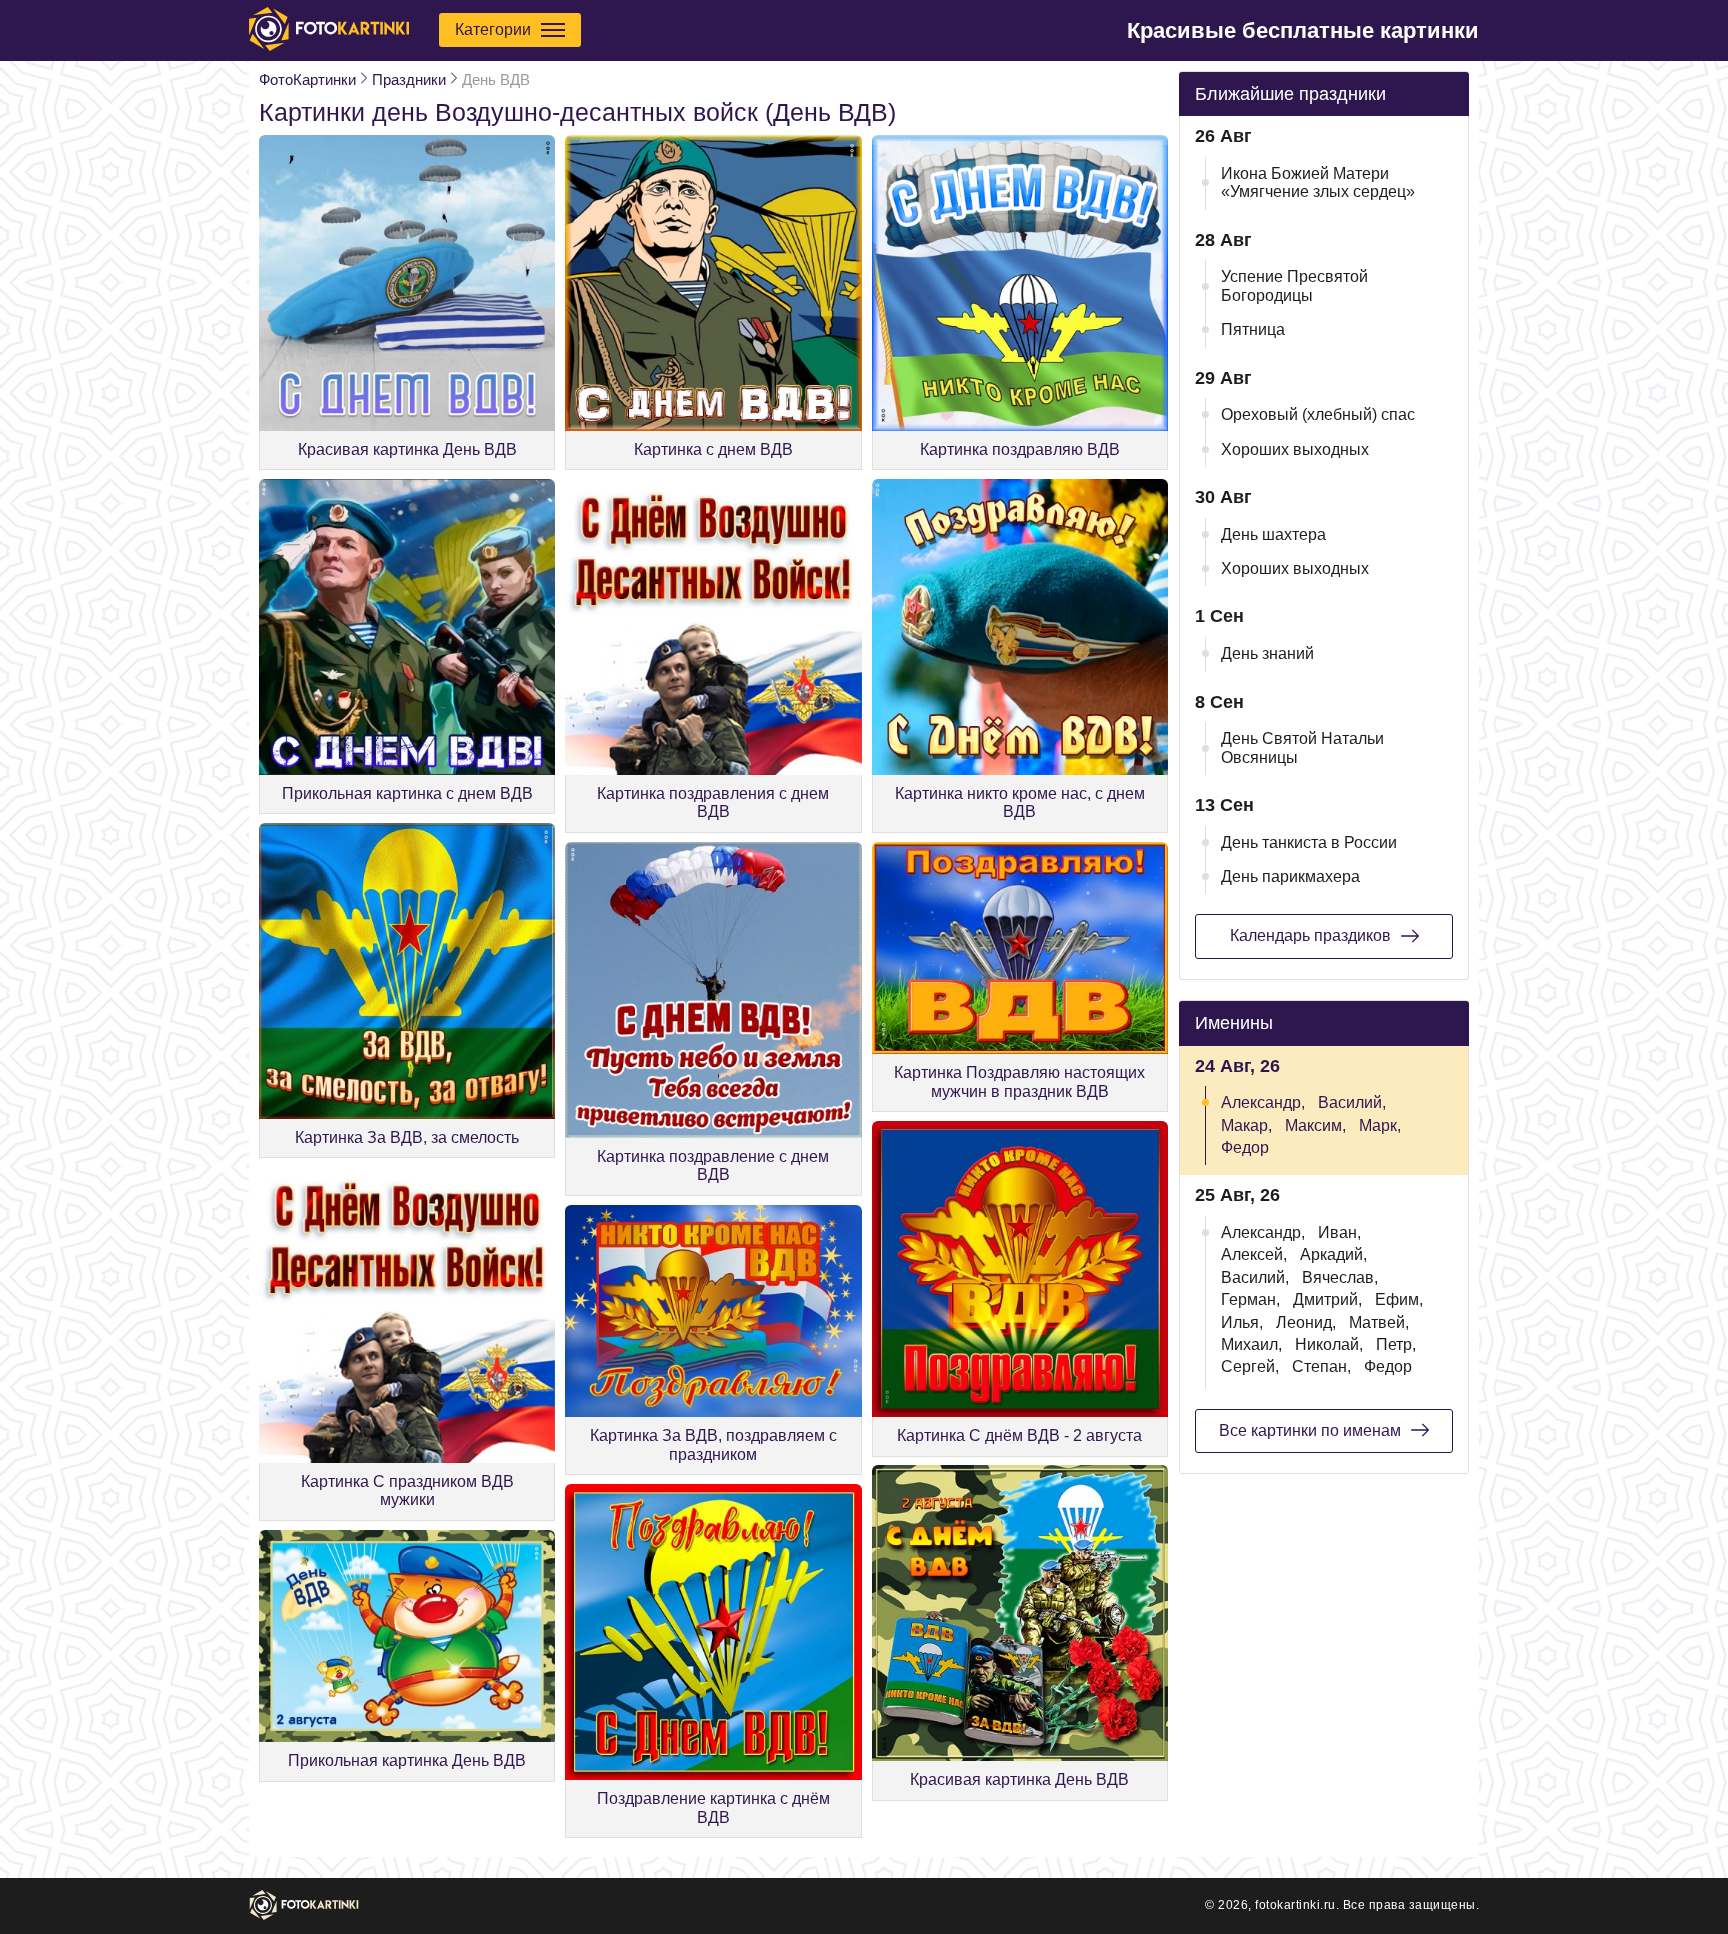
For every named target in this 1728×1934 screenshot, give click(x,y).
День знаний (1267, 653)
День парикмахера (1290, 876)
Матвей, (1379, 1322)
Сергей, (1250, 1366)
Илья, (1242, 1322)
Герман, (1250, 1299)
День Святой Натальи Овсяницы (1302, 747)
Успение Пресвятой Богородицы (1294, 285)
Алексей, (1254, 1254)
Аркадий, (1333, 1254)
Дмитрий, (1327, 1299)
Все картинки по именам (1310, 1430)
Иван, (1339, 1232)
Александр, (1263, 1102)
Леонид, (1306, 1322)
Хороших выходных (1295, 449)
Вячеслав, (1340, 1277)
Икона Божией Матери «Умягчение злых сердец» (1318, 182)
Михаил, (1251, 1344)
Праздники (409, 79)
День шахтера (1273, 534)
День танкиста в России (1309, 842)
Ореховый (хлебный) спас (1318, 414)
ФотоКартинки (307, 79)
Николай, (1329, 1344)
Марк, (1380, 1125)
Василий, (1352, 1102)
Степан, (1321, 1366)
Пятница (1253, 329)
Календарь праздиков (1310, 935)
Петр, (1396, 1344)
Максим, (1315, 1125)
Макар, (1246, 1125)
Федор (1245, 1147)
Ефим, (1399, 1299)
